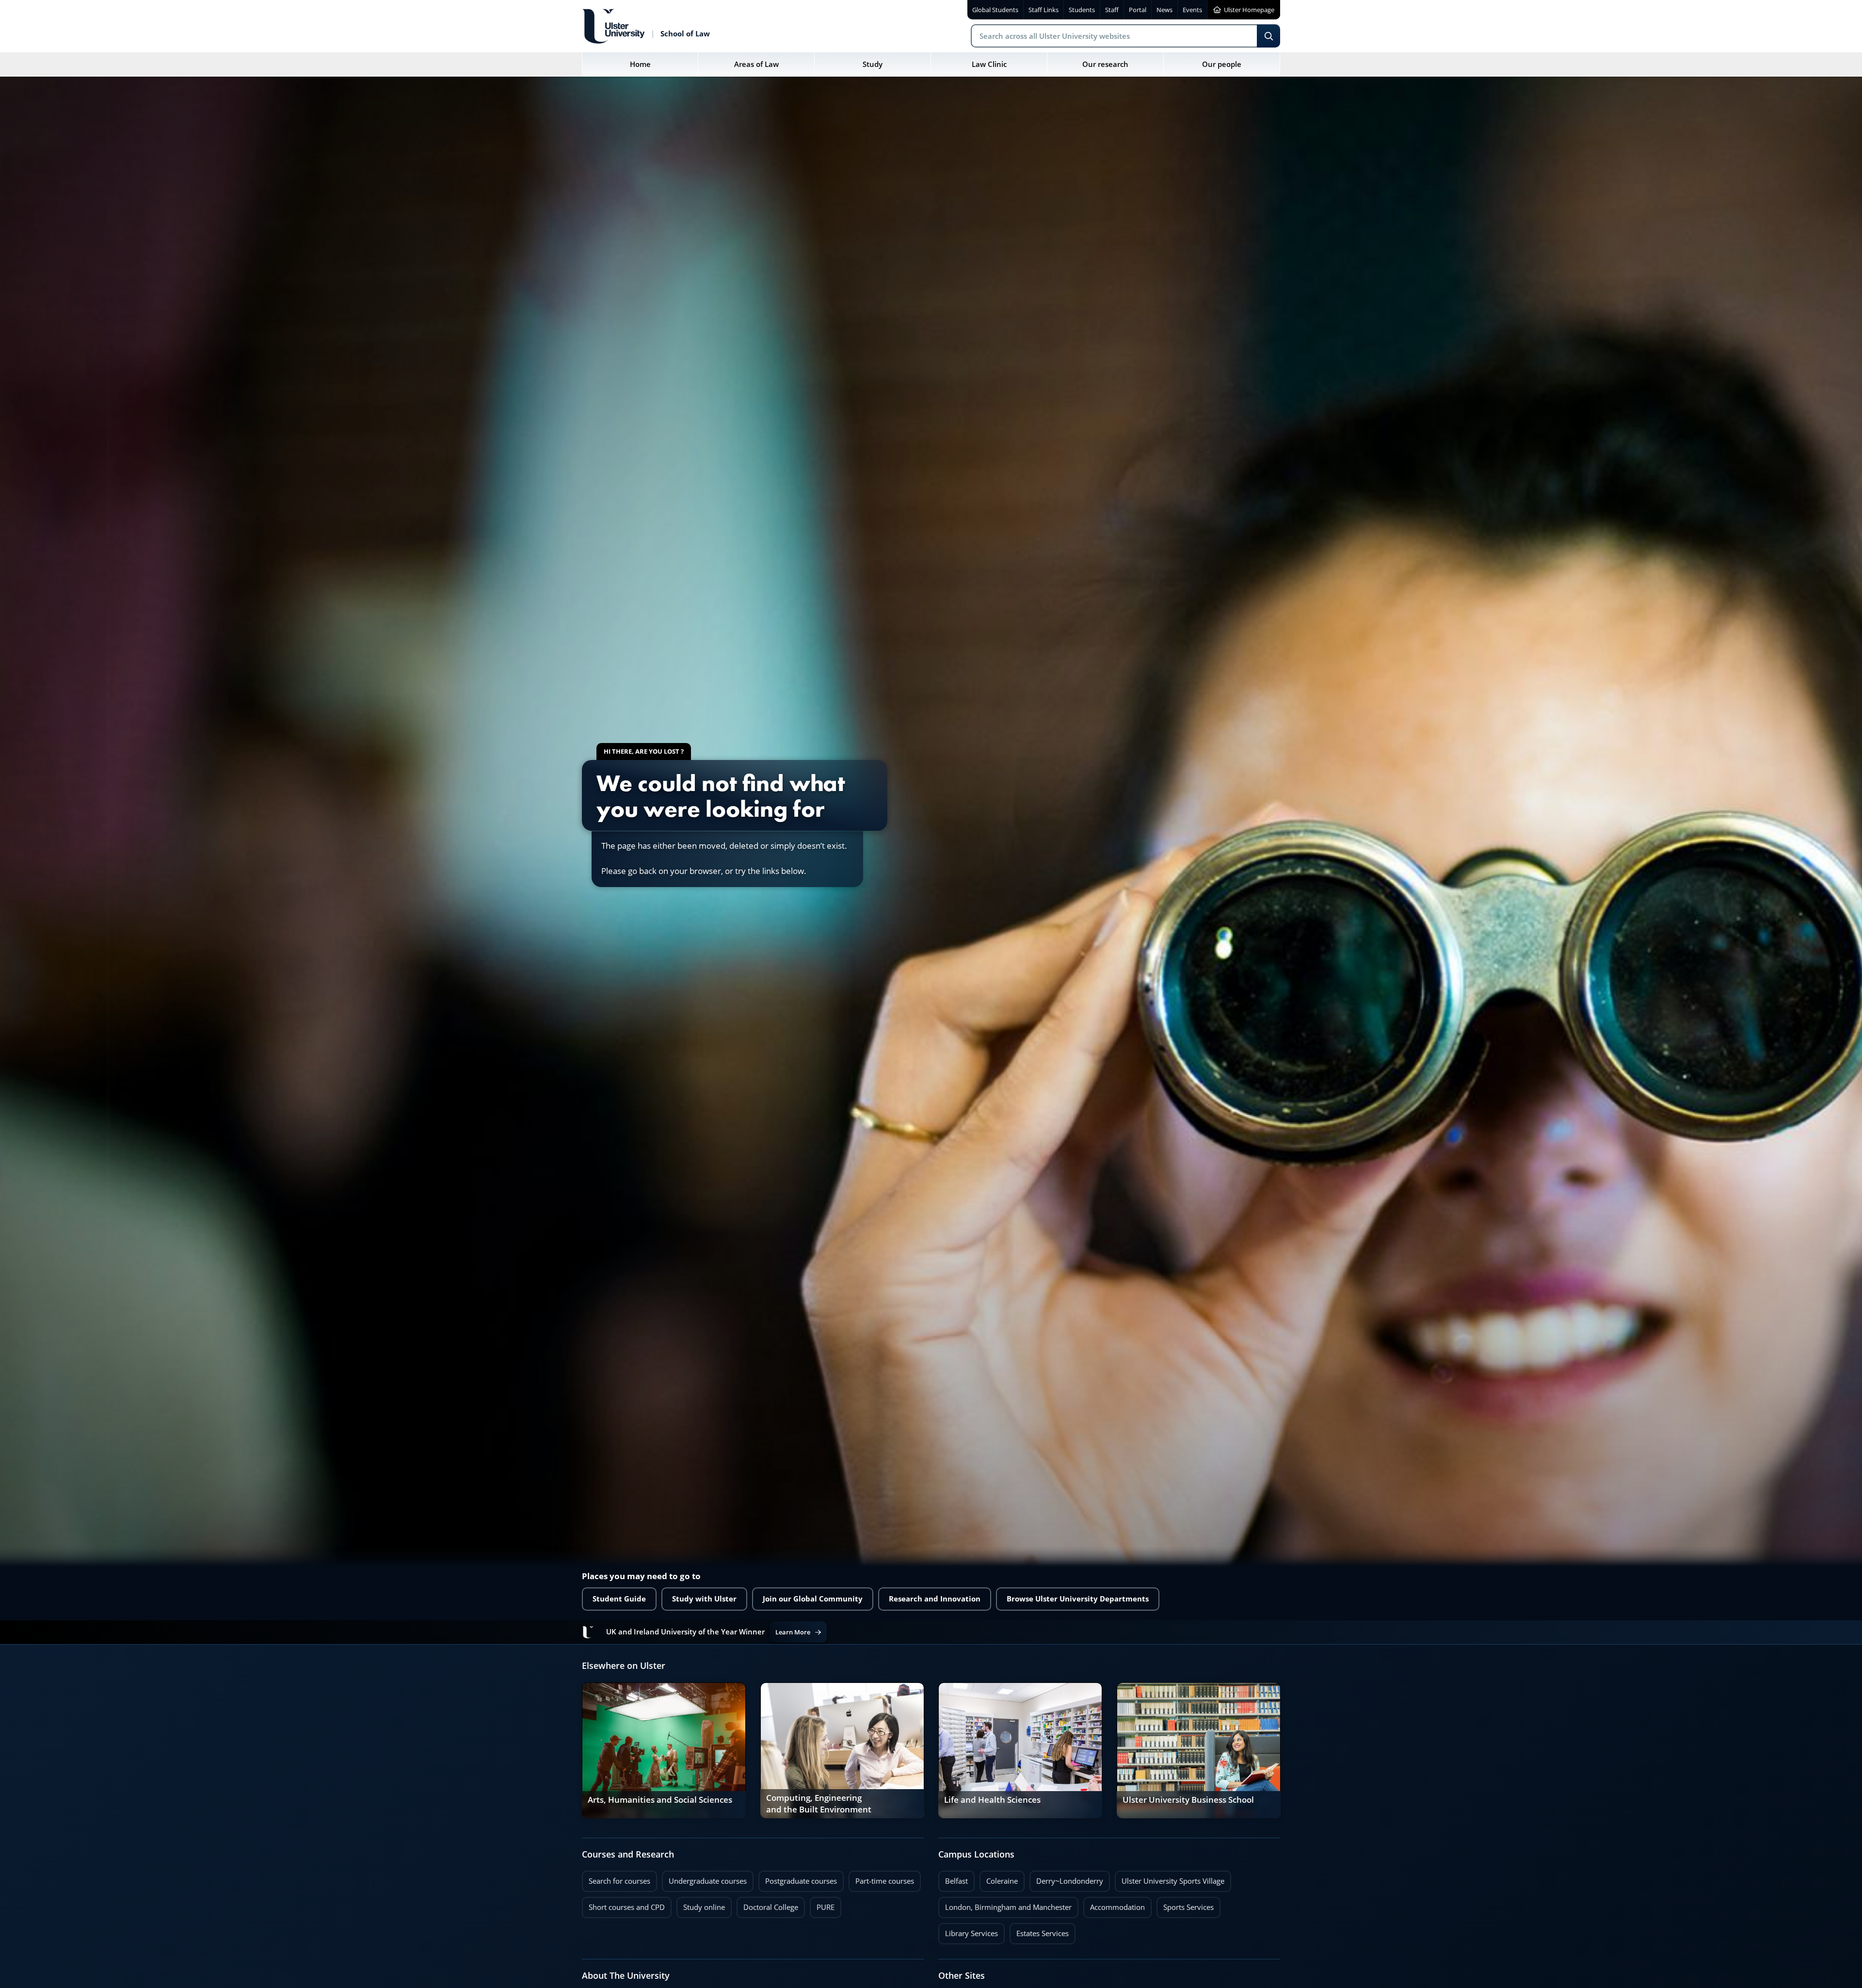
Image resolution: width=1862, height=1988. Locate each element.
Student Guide (619, 1599)
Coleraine (999, 1878)
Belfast (953, 1878)
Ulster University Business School (1188, 1800)
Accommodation (1114, 1905)
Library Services (968, 1931)
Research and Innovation (935, 1599)
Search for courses (619, 1881)
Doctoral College (767, 1905)
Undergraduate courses (704, 1878)
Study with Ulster (704, 1599)
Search (1268, 36)
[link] (664, 1750)
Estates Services (1039, 1931)
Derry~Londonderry (1066, 1878)
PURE (826, 1907)
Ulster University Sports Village (1173, 1881)
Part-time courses (881, 1878)
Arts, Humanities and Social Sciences (660, 1800)
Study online (701, 1905)
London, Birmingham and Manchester (1008, 1907)
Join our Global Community (813, 1599)
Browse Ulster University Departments (1078, 1599)
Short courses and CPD (623, 1905)
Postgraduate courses (798, 1878)
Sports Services (1185, 1905)
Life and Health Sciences (992, 1800)
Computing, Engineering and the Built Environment (819, 1804)
